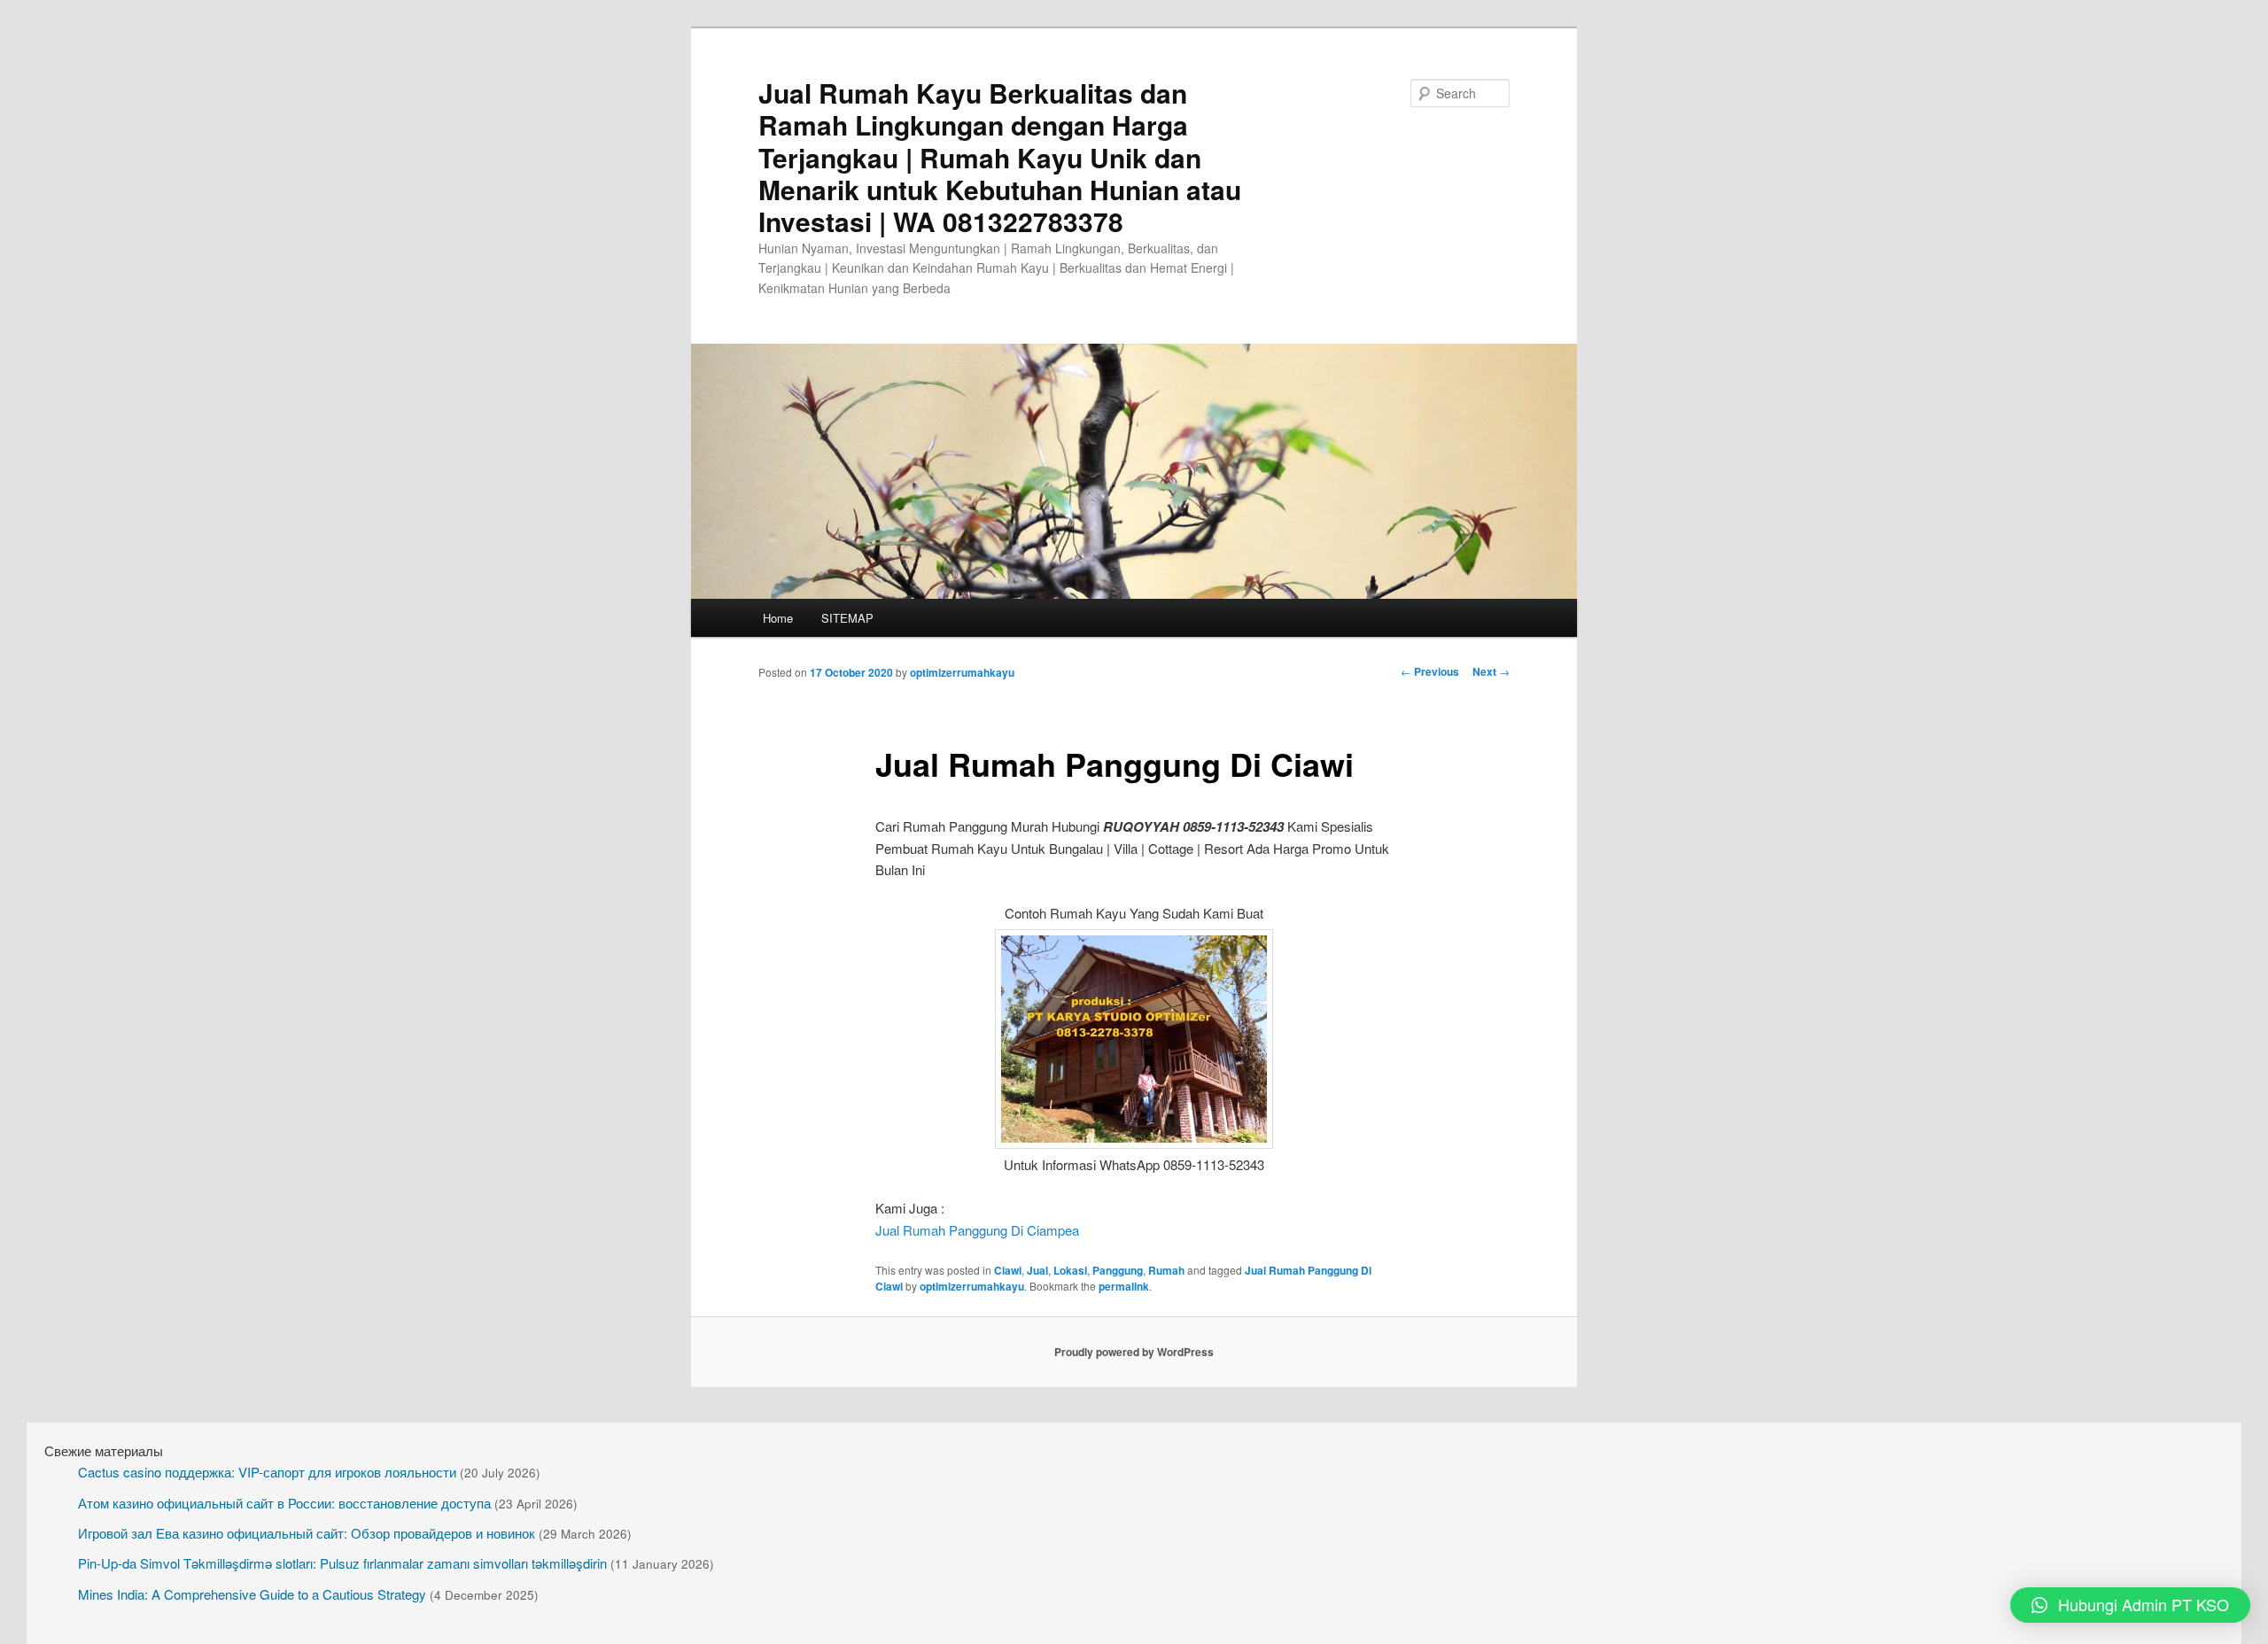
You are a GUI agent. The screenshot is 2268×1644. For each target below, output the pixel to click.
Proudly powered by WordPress (1134, 1352)
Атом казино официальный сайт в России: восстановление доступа (284, 1503)
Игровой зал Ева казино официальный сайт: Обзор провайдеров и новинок (307, 1533)
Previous (1430, 671)
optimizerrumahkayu (962, 672)
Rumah (1166, 1270)
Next (1491, 671)
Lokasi (1070, 1270)
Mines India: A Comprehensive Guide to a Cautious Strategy (252, 1594)
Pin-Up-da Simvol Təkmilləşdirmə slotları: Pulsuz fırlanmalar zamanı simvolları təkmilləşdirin (342, 1563)
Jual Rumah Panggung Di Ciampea (977, 1230)
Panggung (1118, 1270)
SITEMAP (847, 618)
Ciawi (1008, 1270)
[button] (2130, 1605)
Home (778, 618)
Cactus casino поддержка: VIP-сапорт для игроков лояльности (267, 1472)
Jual (1037, 1270)
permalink (1124, 1286)
